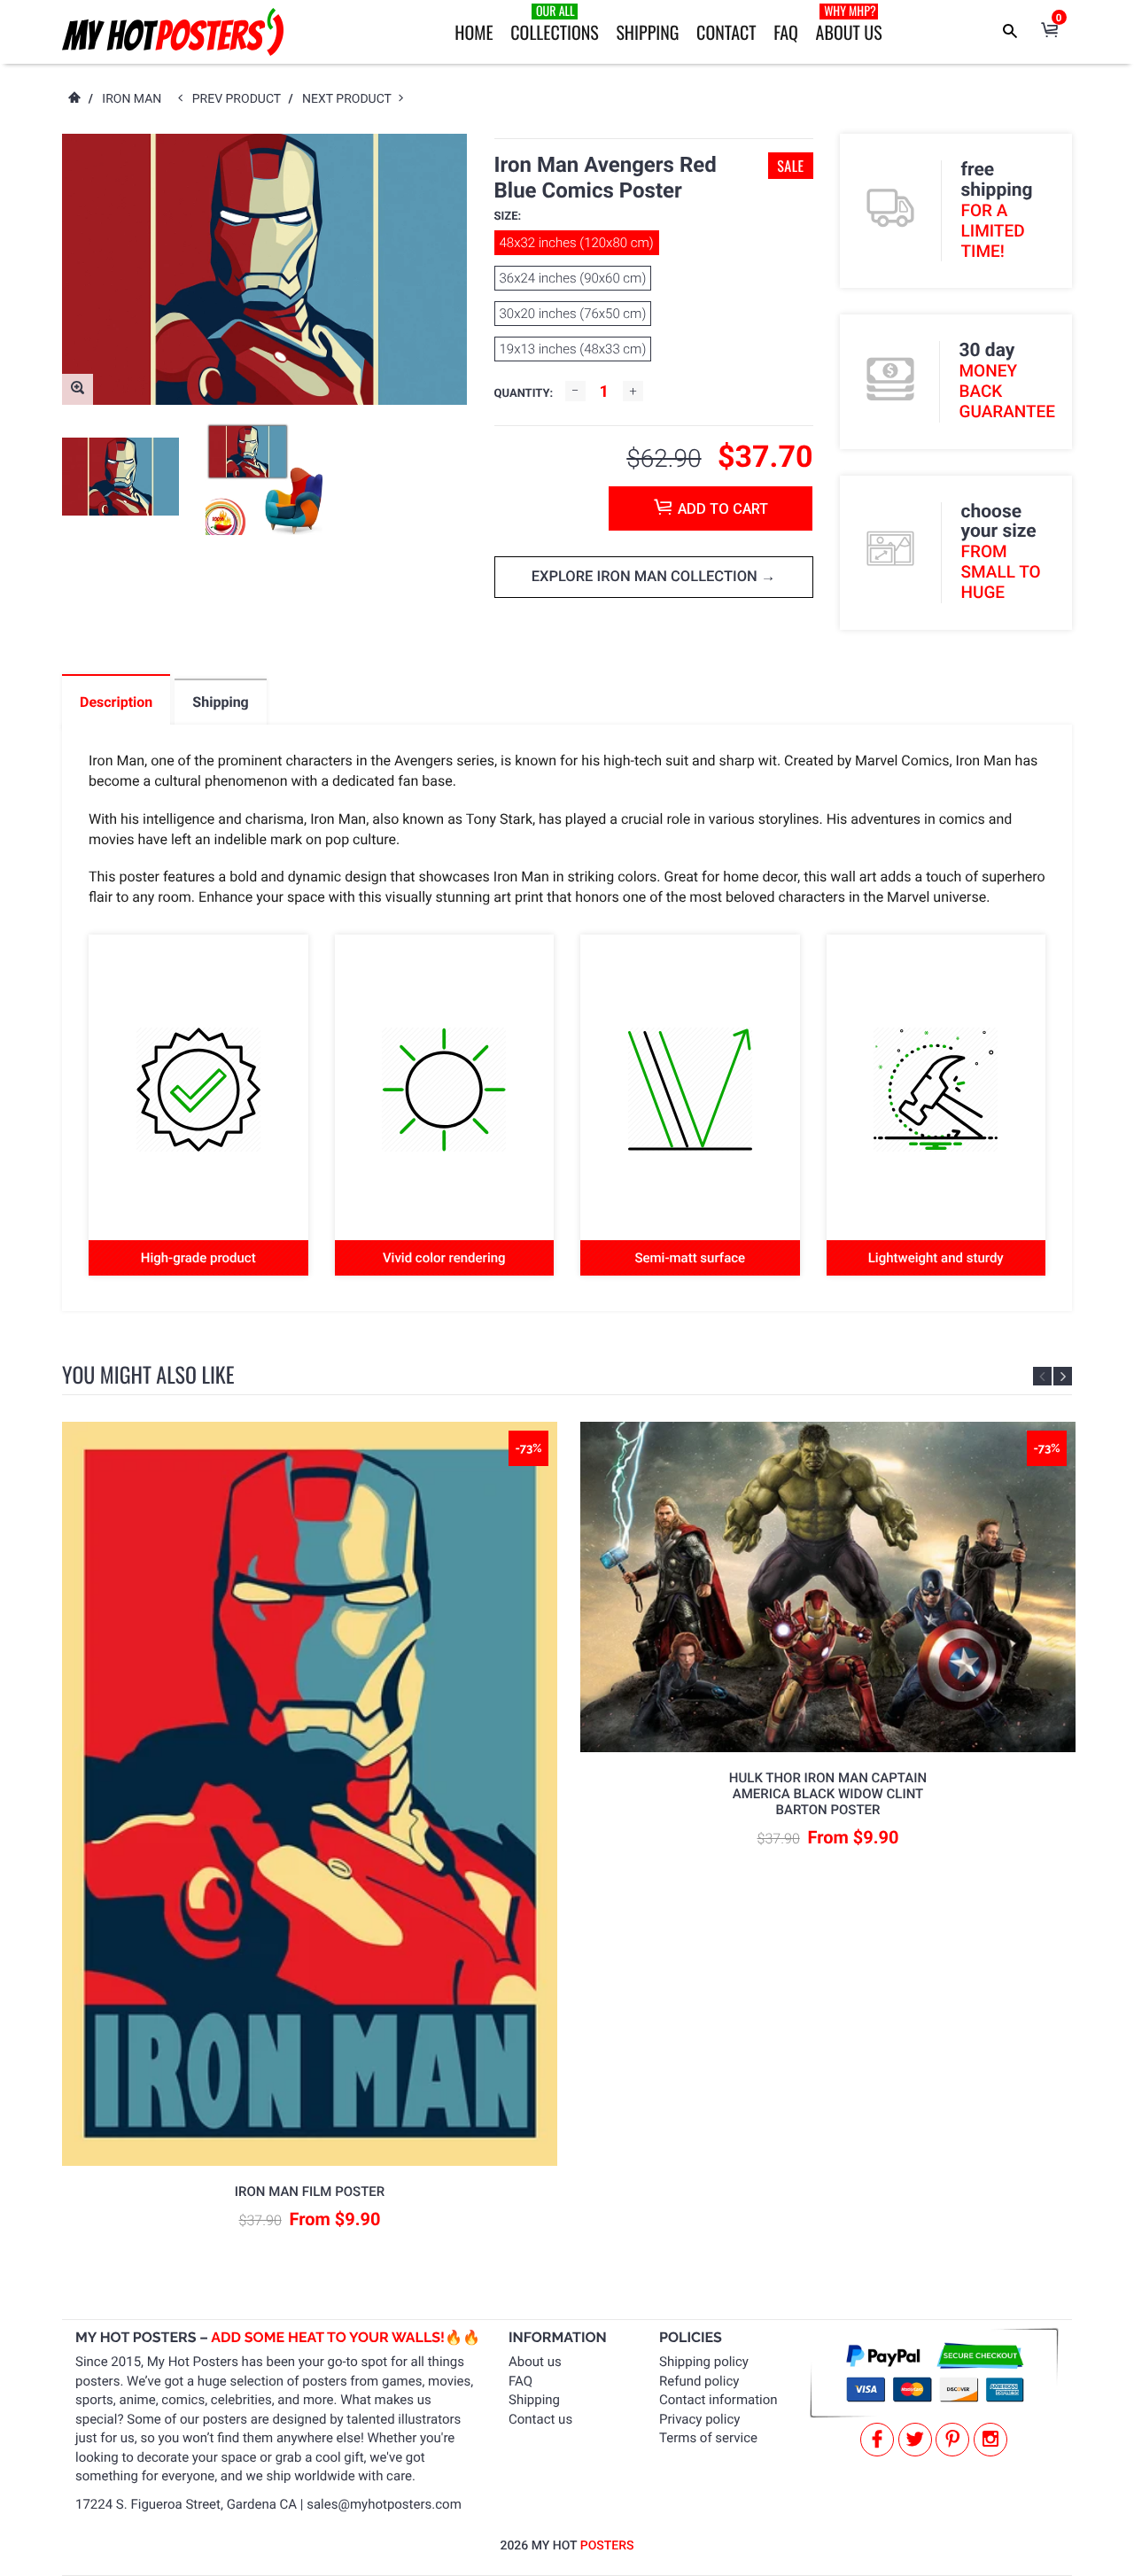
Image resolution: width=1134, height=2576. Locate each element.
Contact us (540, 2419)
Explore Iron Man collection (646, 577)
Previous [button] (1042, 1376)
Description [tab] (116, 702)
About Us (849, 23)
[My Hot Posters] (173, 32)
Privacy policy (699, 2419)
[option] (120, 477)
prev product (241, 99)
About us (535, 2362)
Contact (726, 32)
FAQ (786, 32)
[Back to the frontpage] (74, 99)
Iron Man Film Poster (310, 2192)
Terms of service (708, 2438)
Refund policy (699, 2381)
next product (350, 99)
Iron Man (132, 99)
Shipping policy (704, 2362)
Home (474, 32)
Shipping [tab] (220, 702)
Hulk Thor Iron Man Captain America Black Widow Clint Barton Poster (828, 1794)
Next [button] (1063, 1376)
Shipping (647, 32)
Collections (554, 23)
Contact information (718, 2400)
